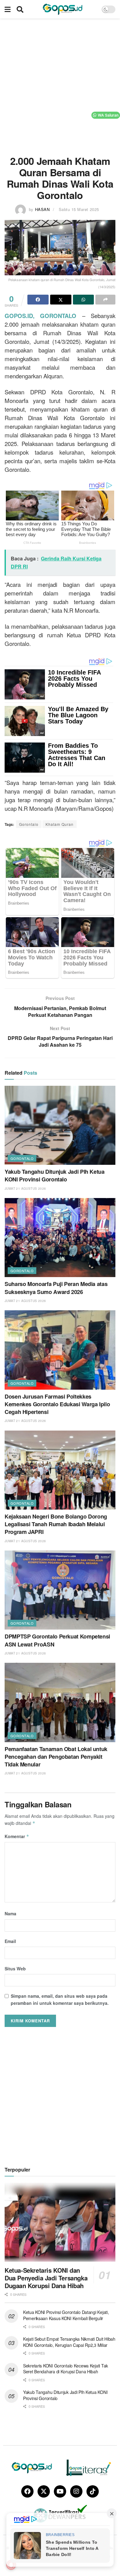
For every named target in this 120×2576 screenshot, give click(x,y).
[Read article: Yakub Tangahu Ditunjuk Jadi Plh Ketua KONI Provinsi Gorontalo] (60, 1125)
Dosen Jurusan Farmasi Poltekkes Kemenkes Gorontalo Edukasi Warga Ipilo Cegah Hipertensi (57, 1404)
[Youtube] (60, 2491)
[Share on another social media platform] (105, 300)
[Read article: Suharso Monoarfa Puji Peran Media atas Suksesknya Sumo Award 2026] (60, 1238)
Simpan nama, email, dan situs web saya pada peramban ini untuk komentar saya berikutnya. (60, 1999)
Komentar (17, 1836)
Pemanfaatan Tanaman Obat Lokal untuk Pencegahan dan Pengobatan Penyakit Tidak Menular (56, 1757)
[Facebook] (27, 2491)
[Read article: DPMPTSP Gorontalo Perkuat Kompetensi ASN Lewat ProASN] (60, 1590)
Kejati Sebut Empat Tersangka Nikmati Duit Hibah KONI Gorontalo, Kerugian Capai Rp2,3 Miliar (69, 2342)
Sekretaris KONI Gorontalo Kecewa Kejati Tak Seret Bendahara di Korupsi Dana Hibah (66, 2369)
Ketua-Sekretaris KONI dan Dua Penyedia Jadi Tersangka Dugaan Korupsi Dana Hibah (46, 2278)
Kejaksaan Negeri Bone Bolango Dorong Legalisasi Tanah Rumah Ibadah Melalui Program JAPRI (56, 1524)
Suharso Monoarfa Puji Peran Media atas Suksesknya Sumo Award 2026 (56, 1288)
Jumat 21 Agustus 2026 (25, 1188)
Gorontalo (29, 824)
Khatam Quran (60, 824)
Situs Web (15, 1969)
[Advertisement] (60, 85)
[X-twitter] (44, 2491)
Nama (10, 1913)
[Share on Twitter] (61, 300)
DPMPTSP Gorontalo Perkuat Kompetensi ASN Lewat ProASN (57, 1640)
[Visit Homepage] (62, 9)
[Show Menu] (8, 9)
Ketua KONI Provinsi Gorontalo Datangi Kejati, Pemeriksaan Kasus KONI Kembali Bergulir (66, 2315)
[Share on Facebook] (38, 300)
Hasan (42, 209)
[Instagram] (76, 2491)
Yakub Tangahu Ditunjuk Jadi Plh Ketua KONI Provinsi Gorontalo (55, 1175)
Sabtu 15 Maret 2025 (79, 209)
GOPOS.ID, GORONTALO (40, 316)
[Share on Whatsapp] (84, 300)
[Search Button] (20, 9)
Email (10, 1941)
